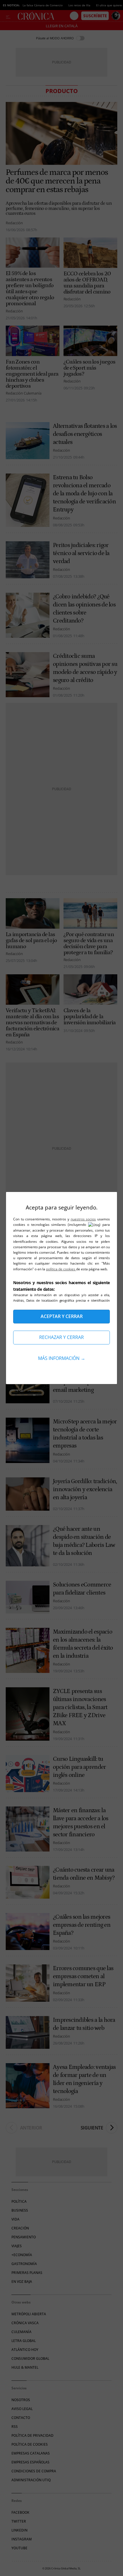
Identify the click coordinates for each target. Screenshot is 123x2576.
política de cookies (61, 1269)
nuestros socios (83, 1219)
